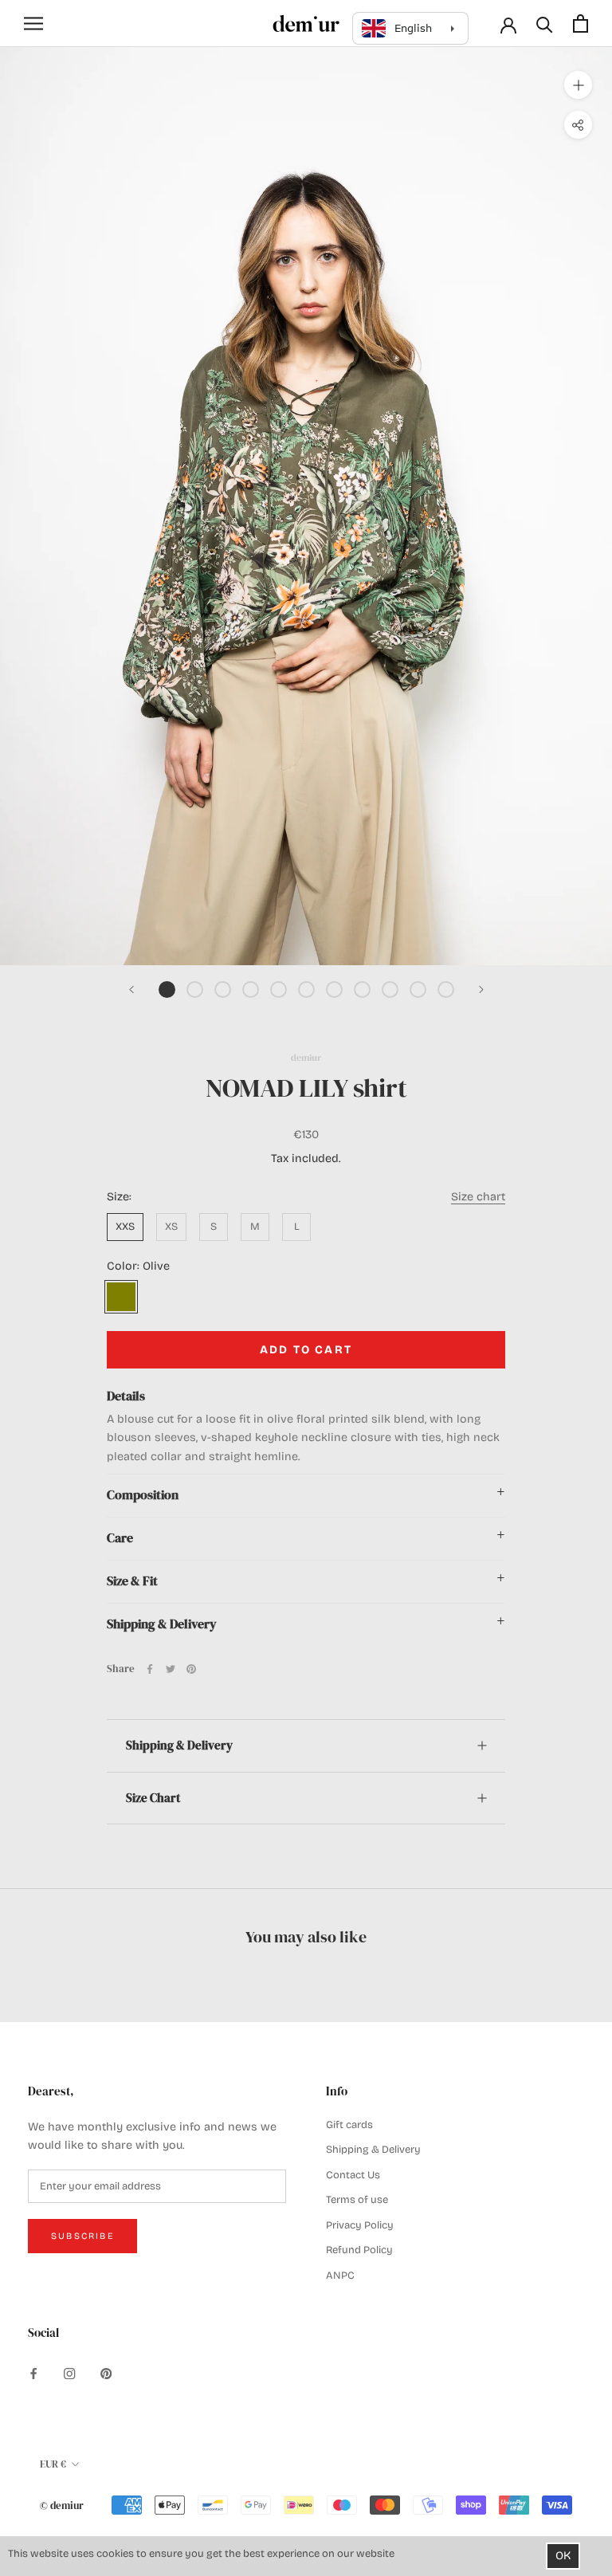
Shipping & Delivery (162, 1624)
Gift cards (349, 2125)
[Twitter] (171, 1669)
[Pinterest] (191, 1669)
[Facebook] (150, 1669)
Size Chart (153, 1798)
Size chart (478, 1197)
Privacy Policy (360, 2225)
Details (126, 1396)
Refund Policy (359, 2250)
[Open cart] (581, 24)
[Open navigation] (33, 24)
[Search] (545, 24)
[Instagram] (69, 2374)
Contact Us (353, 2175)
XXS (125, 1227)
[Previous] (131, 990)
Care (120, 1538)
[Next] (481, 990)
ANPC (340, 2276)
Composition (143, 1495)
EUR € (53, 2464)
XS (171, 1227)
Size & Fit (132, 1581)
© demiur (62, 2505)
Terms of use (357, 2200)
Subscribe (82, 2236)
